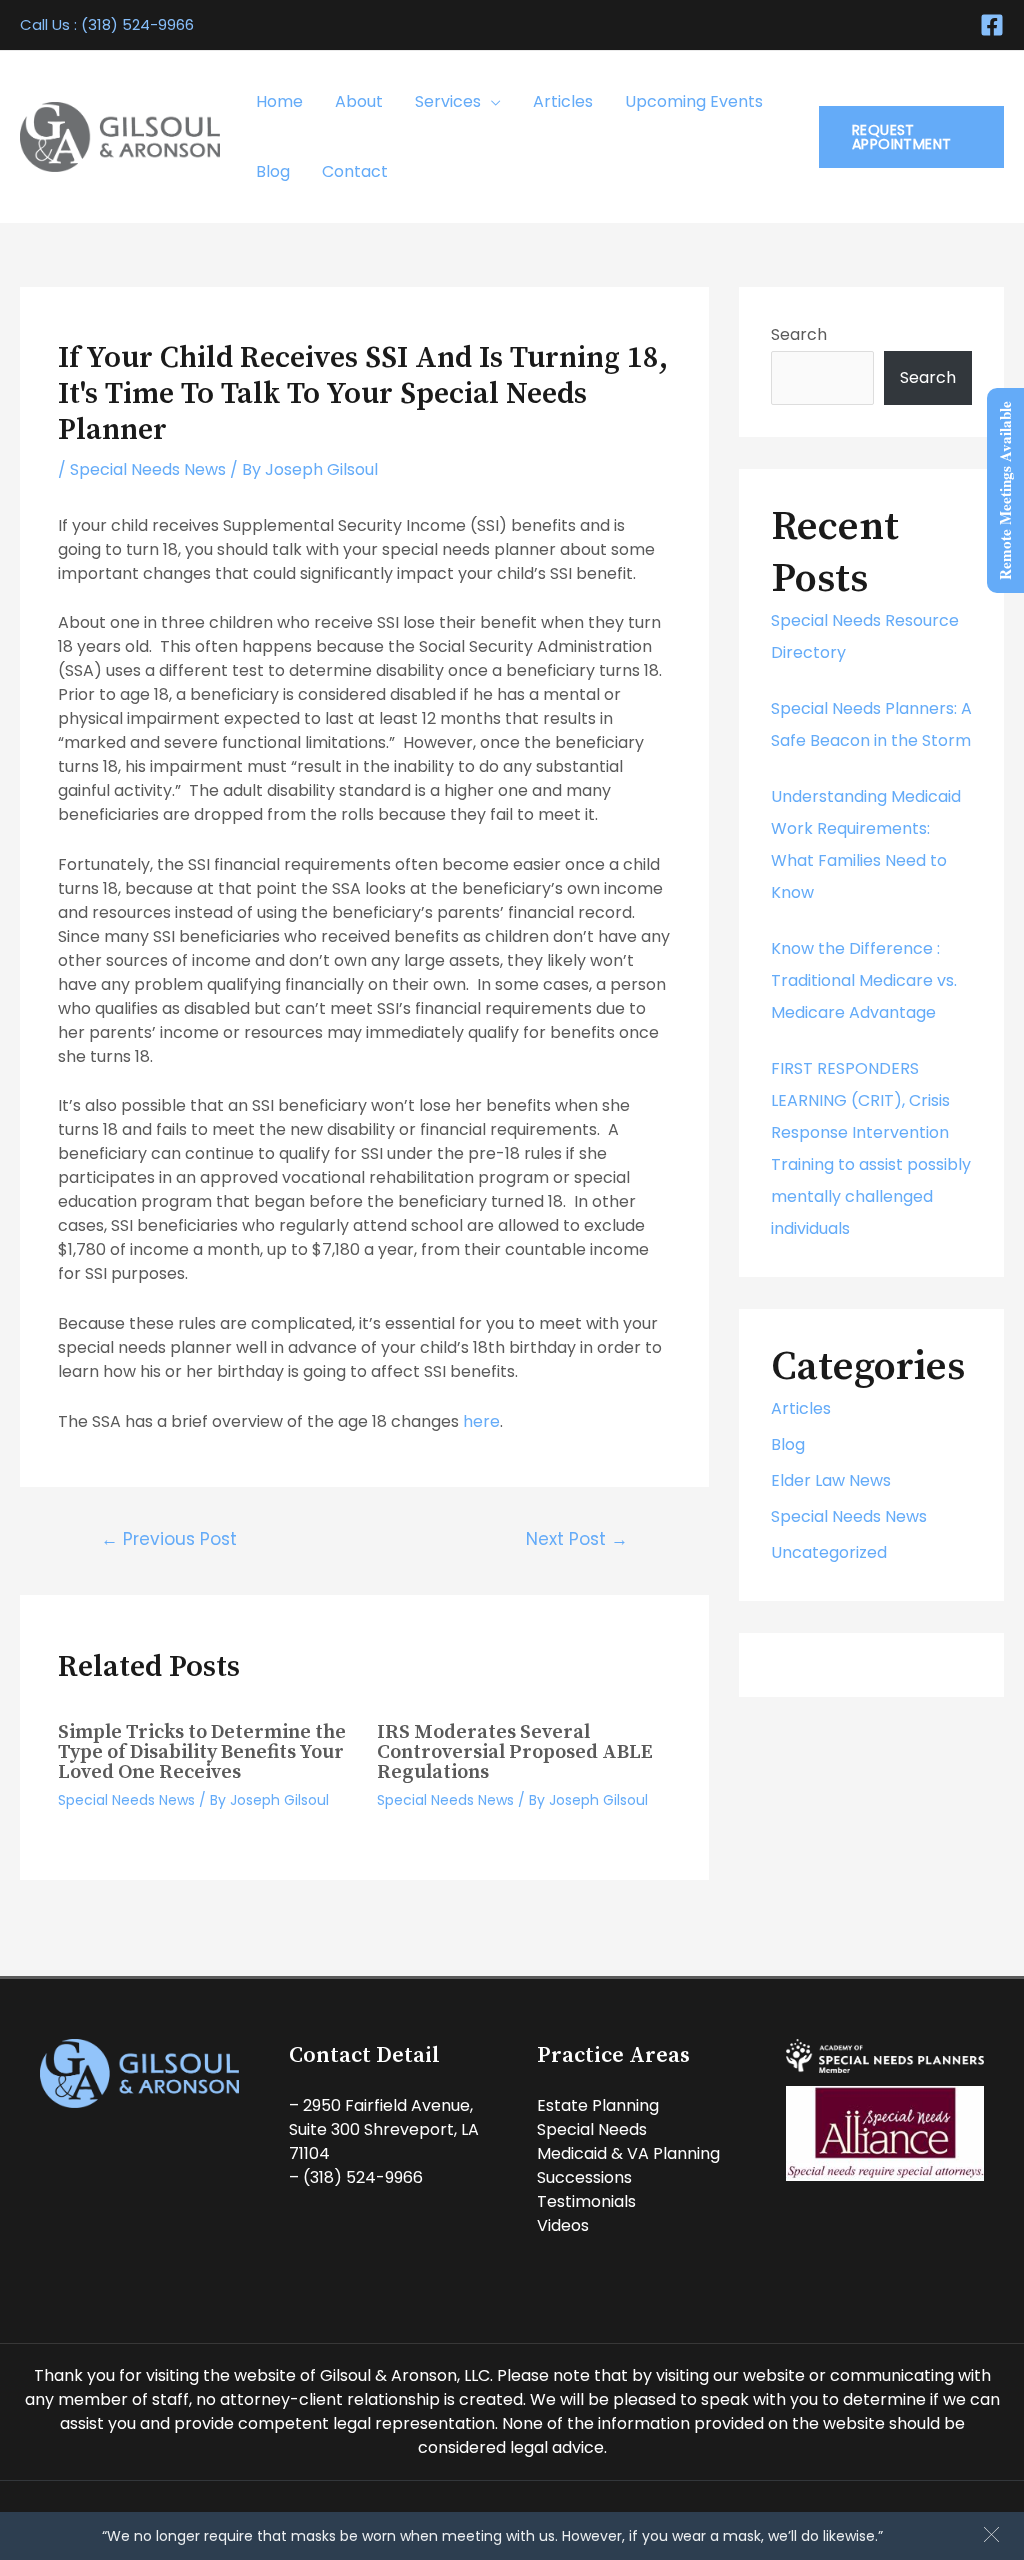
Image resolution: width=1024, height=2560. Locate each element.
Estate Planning (598, 2105)
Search (799, 334)
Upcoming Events (694, 101)
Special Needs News (148, 469)
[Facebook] (992, 25)
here (481, 1421)
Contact (355, 171)
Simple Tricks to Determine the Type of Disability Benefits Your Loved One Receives (202, 1752)
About (359, 101)
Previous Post (169, 1539)
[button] (991, 2534)
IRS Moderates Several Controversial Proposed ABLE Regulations (515, 1752)
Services (448, 101)
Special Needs (592, 2129)
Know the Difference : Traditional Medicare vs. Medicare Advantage (864, 980)
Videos (563, 2225)
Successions (584, 2177)
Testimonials (586, 2201)
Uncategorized (829, 1552)
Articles (563, 101)
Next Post (577, 1539)
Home (279, 101)
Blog (273, 171)
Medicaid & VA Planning (628, 2153)
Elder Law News (831, 1480)
